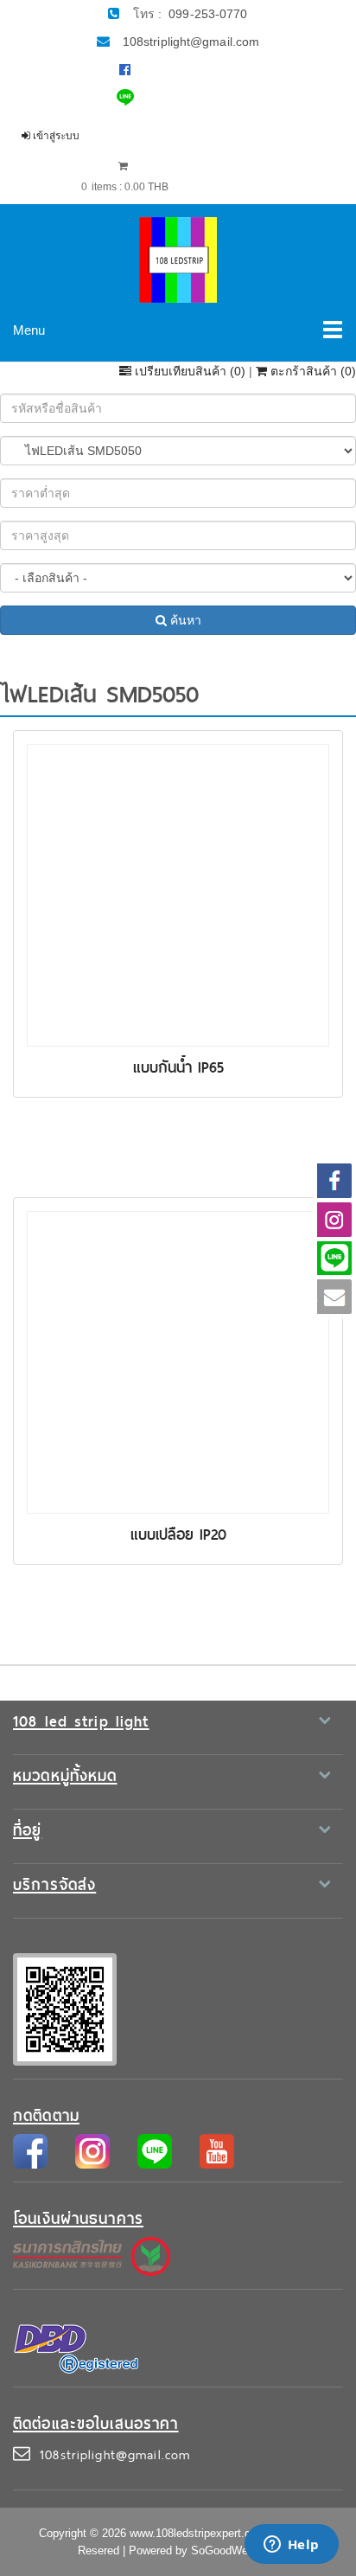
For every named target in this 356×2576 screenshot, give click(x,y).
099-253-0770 (208, 14)
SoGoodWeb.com (235, 2550)
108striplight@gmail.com (191, 42)
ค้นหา (184, 620)
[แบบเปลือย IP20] (178, 1362)
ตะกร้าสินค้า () (311, 371)
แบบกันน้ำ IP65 (178, 1067)
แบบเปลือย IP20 (178, 1535)
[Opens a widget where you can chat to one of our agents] (291, 2546)
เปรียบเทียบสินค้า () (190, 371)
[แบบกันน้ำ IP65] (178, 894)
